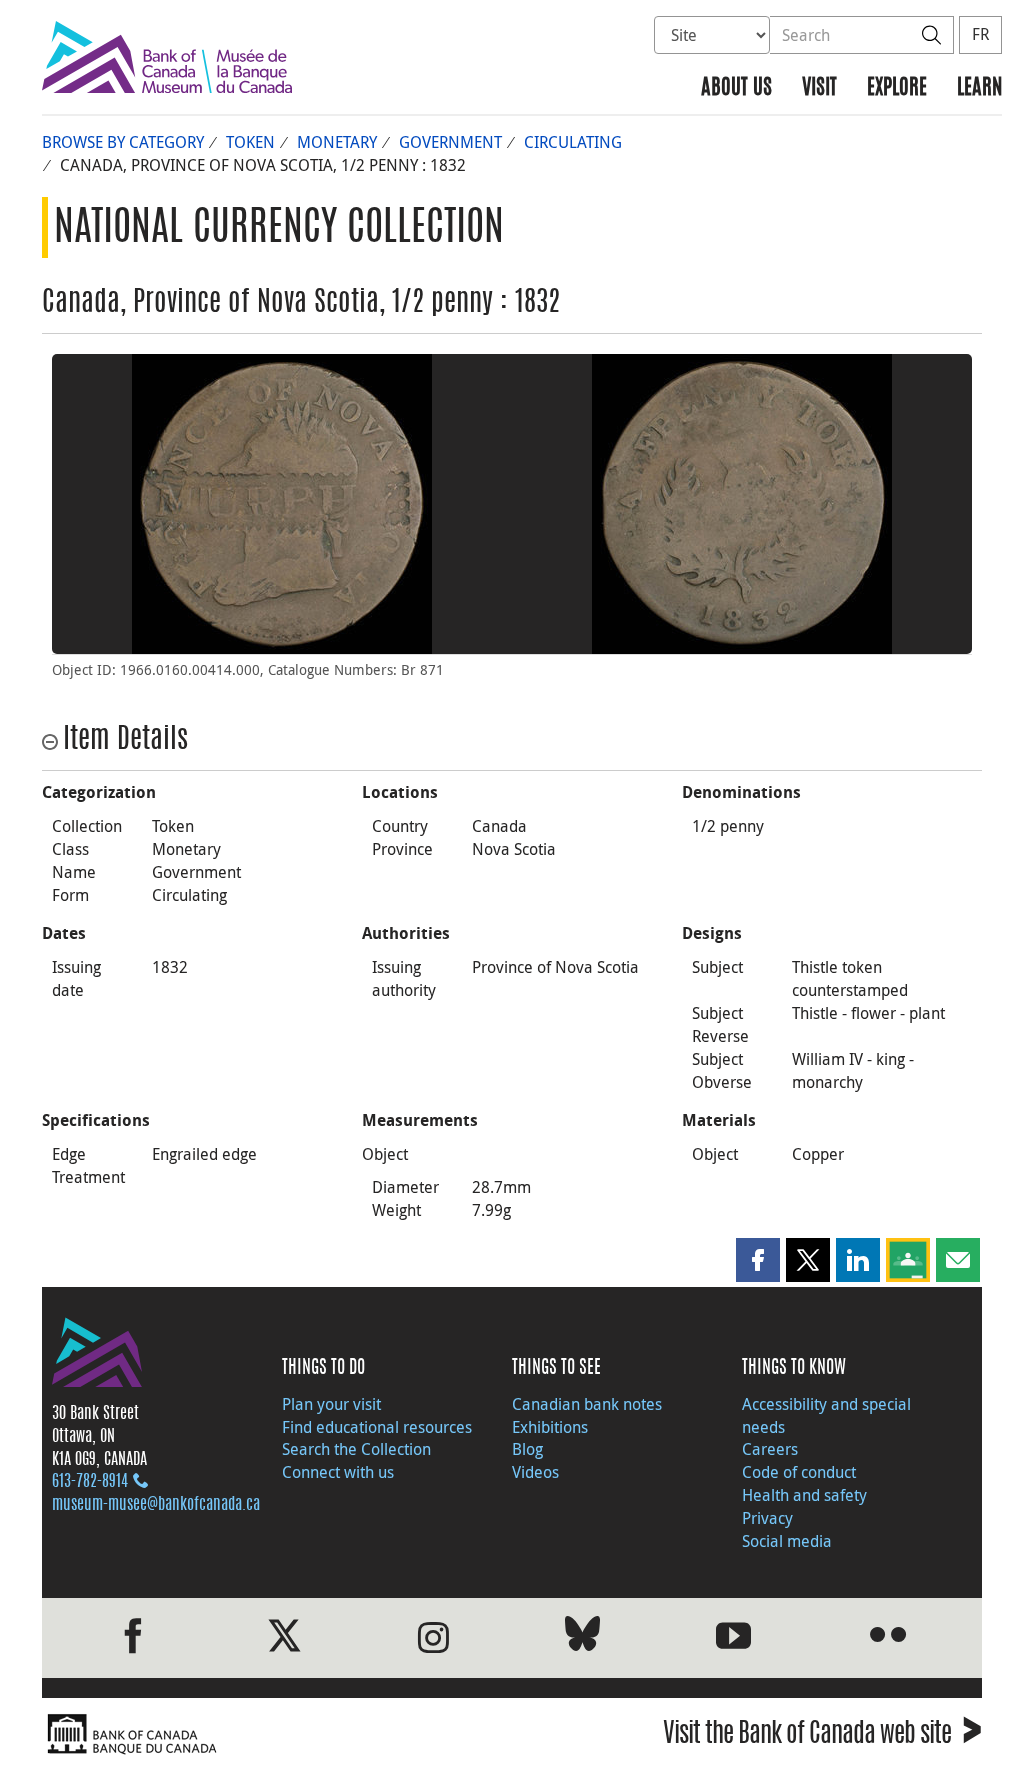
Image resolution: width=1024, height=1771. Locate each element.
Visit (819, 88)
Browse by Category (123, 142)
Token (250, 142)
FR (980, 34)
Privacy (767, 1518)
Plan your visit (331, 1404)
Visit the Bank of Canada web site (822, 1736)
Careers (770, 1449)
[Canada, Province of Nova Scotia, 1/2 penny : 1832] (282, 504)
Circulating (573, 142)
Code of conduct (799, 1472)
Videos (535, 1472)
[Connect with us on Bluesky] (582, 1637)
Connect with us (338, 1472)
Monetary (337, 142)
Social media (787, 1541)
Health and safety (804, 1495)
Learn (979, 88)
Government (450, 142)
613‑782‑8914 (90, 1482)
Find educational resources (377, 1427)
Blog (527, 1449)
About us (736, 88)
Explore (897, 88)
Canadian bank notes (587, 1404)
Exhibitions (550, 1427)
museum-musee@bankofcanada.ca (156, 1505)
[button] (758, 1260)
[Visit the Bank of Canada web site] (272, 1734)
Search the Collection (356, 1449)
